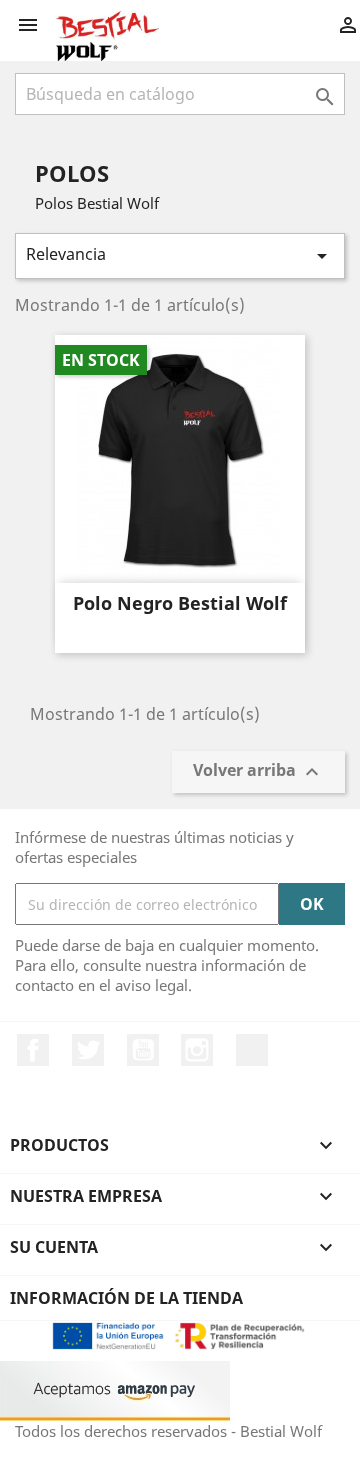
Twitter (88, 1050)
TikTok (252, 1050)
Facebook (33, 1050)
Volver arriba (258, 772)
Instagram (197, 1050)
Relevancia (180, 255)
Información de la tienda (126, 1298)
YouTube (143, 1050)
